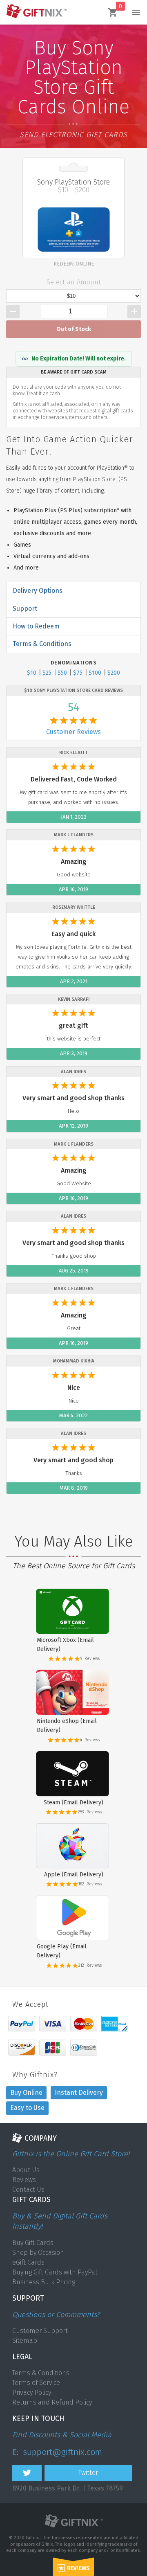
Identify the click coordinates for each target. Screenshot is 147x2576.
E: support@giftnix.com (57, 2452)
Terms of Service (36, 2383)
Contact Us (28, 2190)
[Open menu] (136, 12)
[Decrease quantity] (13, 312)
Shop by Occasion (38, 2253)
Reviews (24, 2180)
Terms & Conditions (41, 2373)
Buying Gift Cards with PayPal (55, 2272)
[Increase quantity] (134, 312)
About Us (26, 2170)
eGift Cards (28, 2262)
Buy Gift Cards (33, 2243)
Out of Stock (74, 329)
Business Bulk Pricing (44, 2282)
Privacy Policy (32, 2392)
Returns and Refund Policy (52, 2402)
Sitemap (25, 2341)
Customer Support (40, 2331)
